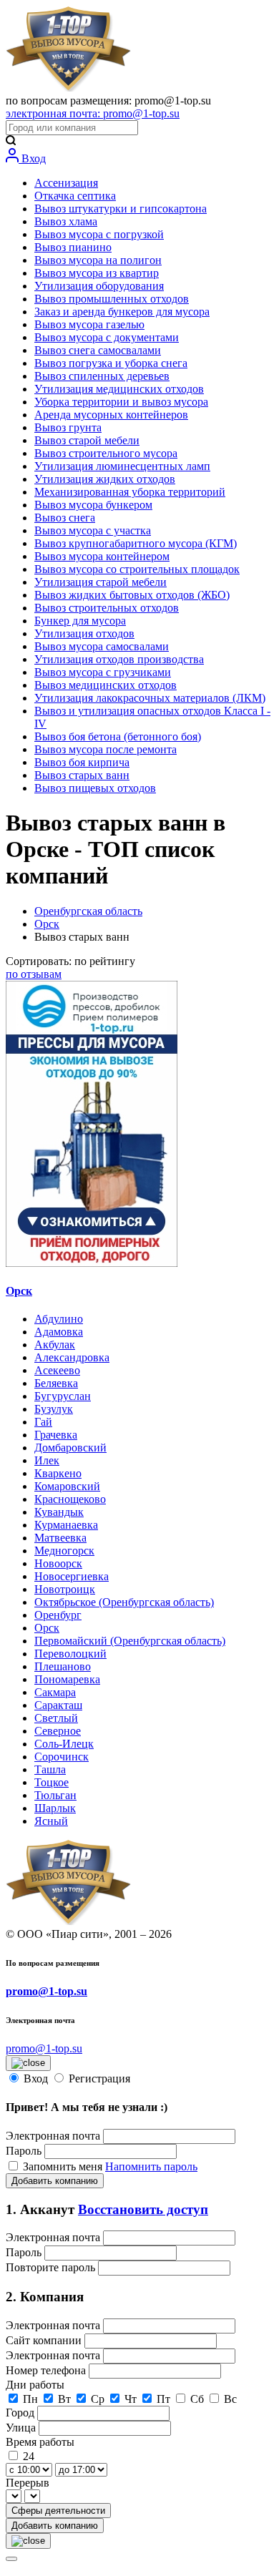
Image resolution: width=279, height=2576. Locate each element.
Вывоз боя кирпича (82, 762)
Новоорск (58, 1563)
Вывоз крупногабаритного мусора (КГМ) (136, 543)
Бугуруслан (63, 1396)
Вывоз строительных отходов (107, 608)
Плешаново (63, 1666)
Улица (22, 2428)
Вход (32, 158)
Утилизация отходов (84, 633)
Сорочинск (62, 1757)
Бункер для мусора (80, 621)
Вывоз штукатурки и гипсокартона (121, 209)
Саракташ (58, 1705)
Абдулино (59, 1319)
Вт (64, 2399)
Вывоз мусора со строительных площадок (137, 569)
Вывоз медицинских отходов (106, 685)
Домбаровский (70, 1448)
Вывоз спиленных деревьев (102, 376)
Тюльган (55, 1795)
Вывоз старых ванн (82, 775)
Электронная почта (53, 2136)
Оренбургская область (88, 911)
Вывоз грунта (68, 427)
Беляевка (56, 1383)
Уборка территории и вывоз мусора (121, 402)
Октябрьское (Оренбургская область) (124, 1602)
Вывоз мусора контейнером (102, 556)
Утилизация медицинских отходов (119, 389)
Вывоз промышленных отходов (112, 299)
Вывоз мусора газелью (89, 324)
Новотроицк (65, 1589)
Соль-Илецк (64, 1744)
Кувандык (59, 1512)
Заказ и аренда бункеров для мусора (122, 312)
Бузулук (54, 1409)
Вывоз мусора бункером (93, 505)
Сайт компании (45, 2340)
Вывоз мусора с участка (93, 530)
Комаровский (67, 1486)
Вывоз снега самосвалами (98, 350)
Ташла (50, 1769)
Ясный (51, 1821)
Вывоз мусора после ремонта (106, 749)
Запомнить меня (64, 2166)
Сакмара (55, 1692)
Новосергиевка (72, 1576)
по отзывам (34, 974)
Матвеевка (60, 1538)
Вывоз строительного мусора (106, 453)
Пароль (24, 2151)
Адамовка (59, 1332)
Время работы (40, 2442)
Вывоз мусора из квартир (97, 273)
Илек (47, 1460)
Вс (230, 2399)
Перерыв (28, 2483)
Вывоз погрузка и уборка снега (111, 363)
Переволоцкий (70, 1654)
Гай (43, 1422)
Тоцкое (52, 1782)
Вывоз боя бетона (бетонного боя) (118, 736)
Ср (98, 2399)
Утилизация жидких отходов (105, 479)
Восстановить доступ (143, 2209)
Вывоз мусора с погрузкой (99, 234)
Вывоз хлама (66, 221)
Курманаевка (66, 1525)
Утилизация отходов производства (119, 659)
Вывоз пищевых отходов (95, 788)
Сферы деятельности (58, 2511)
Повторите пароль (52, 2267)
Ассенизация (66, 183)
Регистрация (99, 2078)
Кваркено (58, 1473)
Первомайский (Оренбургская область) (130, 1641)
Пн (30, 2399)
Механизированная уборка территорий (130, 492)
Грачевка (56, 1435)
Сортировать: (70, 961)
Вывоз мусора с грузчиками (103, 672)
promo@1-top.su (46, 1991)
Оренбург (58, 1615)
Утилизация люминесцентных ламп (122, 466)
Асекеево (57, 1370)
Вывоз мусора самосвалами (102, 646)
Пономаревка (67, 1679)
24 (29, 2456)
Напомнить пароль (151, 2166)
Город (21, 2413)
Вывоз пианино (73, 247)
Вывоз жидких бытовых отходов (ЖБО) (132, 595)
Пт (163, 2399)
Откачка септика (75, 196)
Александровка (72, 1357)
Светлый (56, 1718)
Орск (47, 924)
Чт (131, 2399)
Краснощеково (70, 1499)
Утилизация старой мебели (101, 582)
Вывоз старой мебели (87, 440)
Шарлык (55, 1808)
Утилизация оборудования (99, 286)
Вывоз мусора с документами (107, 337)
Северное (58, 1731)
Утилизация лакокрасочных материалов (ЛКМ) (150, 698)
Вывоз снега (65, 518)
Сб (197, 2399)
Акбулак (55, 1345)
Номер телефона (47, 2370)
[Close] (11, 2559)
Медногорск (64, 1551)
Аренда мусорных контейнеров (111, 415)
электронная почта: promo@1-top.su (93, 113)
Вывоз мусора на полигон (98, 260)
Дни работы (35, 2385)
